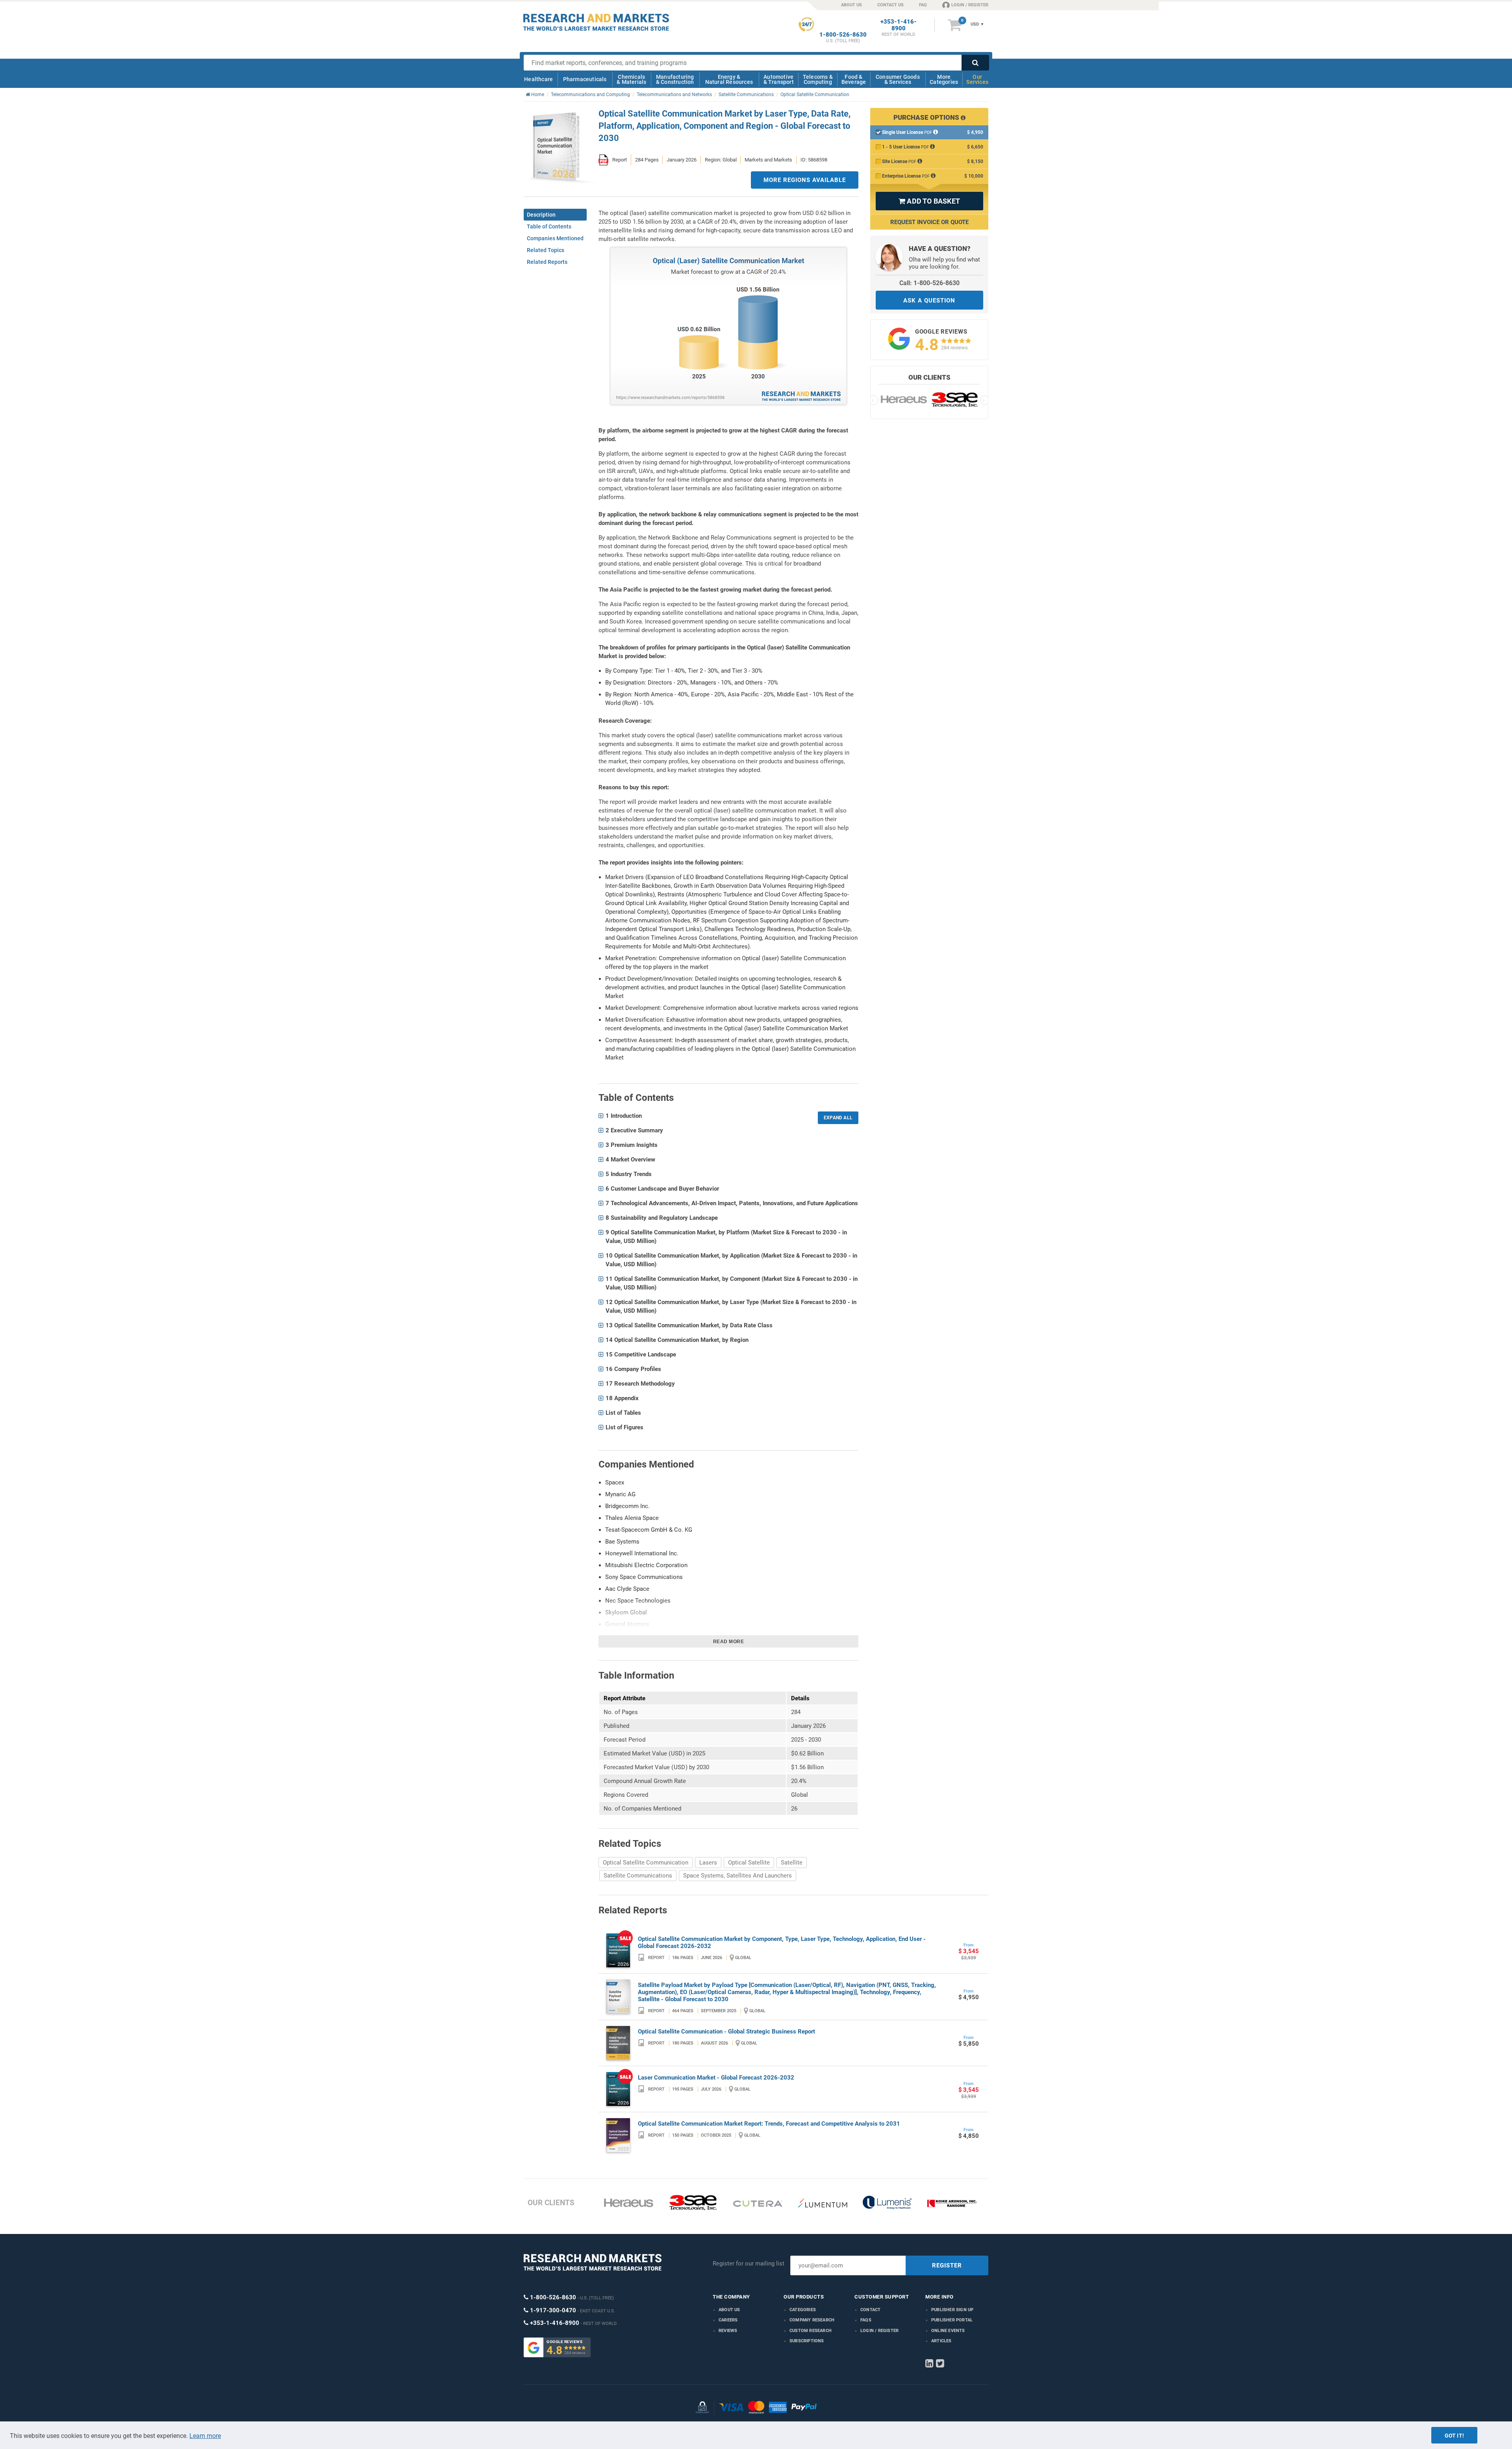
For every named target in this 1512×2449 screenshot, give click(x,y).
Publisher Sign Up (952, 2310)
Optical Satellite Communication (646, 1863)
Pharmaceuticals (585, 79)
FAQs (866, 2320)
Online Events (948, 2331)
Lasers (708, 1863)
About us (729, 2310)
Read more (729, 1642)
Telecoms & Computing (818, 79)
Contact (870, 2310)
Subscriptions (807, 2341)
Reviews (728, 2331)
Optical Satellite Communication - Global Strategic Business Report (726, 2032)
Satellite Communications (638, 1876)
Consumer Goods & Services (898, 79)
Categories (803, 2310)
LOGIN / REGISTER (970, 5)
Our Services (977, 79)
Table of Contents (549, 226)
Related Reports (547, 262)
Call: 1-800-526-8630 (929, 283)
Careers (728, 2320)
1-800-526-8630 (843, 35)
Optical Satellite (749, 1863)
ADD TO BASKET (929, 201)
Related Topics (546, 250)
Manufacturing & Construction (675, 79)
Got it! (1454, 2436)
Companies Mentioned (555, 238)
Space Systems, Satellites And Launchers (737, 1876)
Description (541, 215)
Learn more (205, 2436)
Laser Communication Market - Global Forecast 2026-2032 (716, 2078)
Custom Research (811, 2331)
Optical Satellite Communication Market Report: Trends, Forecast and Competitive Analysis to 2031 (769, 2124)
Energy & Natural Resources (729, 79)
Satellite (792, 1863)
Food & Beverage (854, 79)
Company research (812, 2320)
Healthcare (538, 79)
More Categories (944, 79)
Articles (941, 2341)
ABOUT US (851, 5)
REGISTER (947, 2265)
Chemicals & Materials (631, 79)
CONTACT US (890, 5)
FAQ (923, 5)
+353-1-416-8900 (899, 25)
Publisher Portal (952, 2320)
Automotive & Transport (779, 79)
